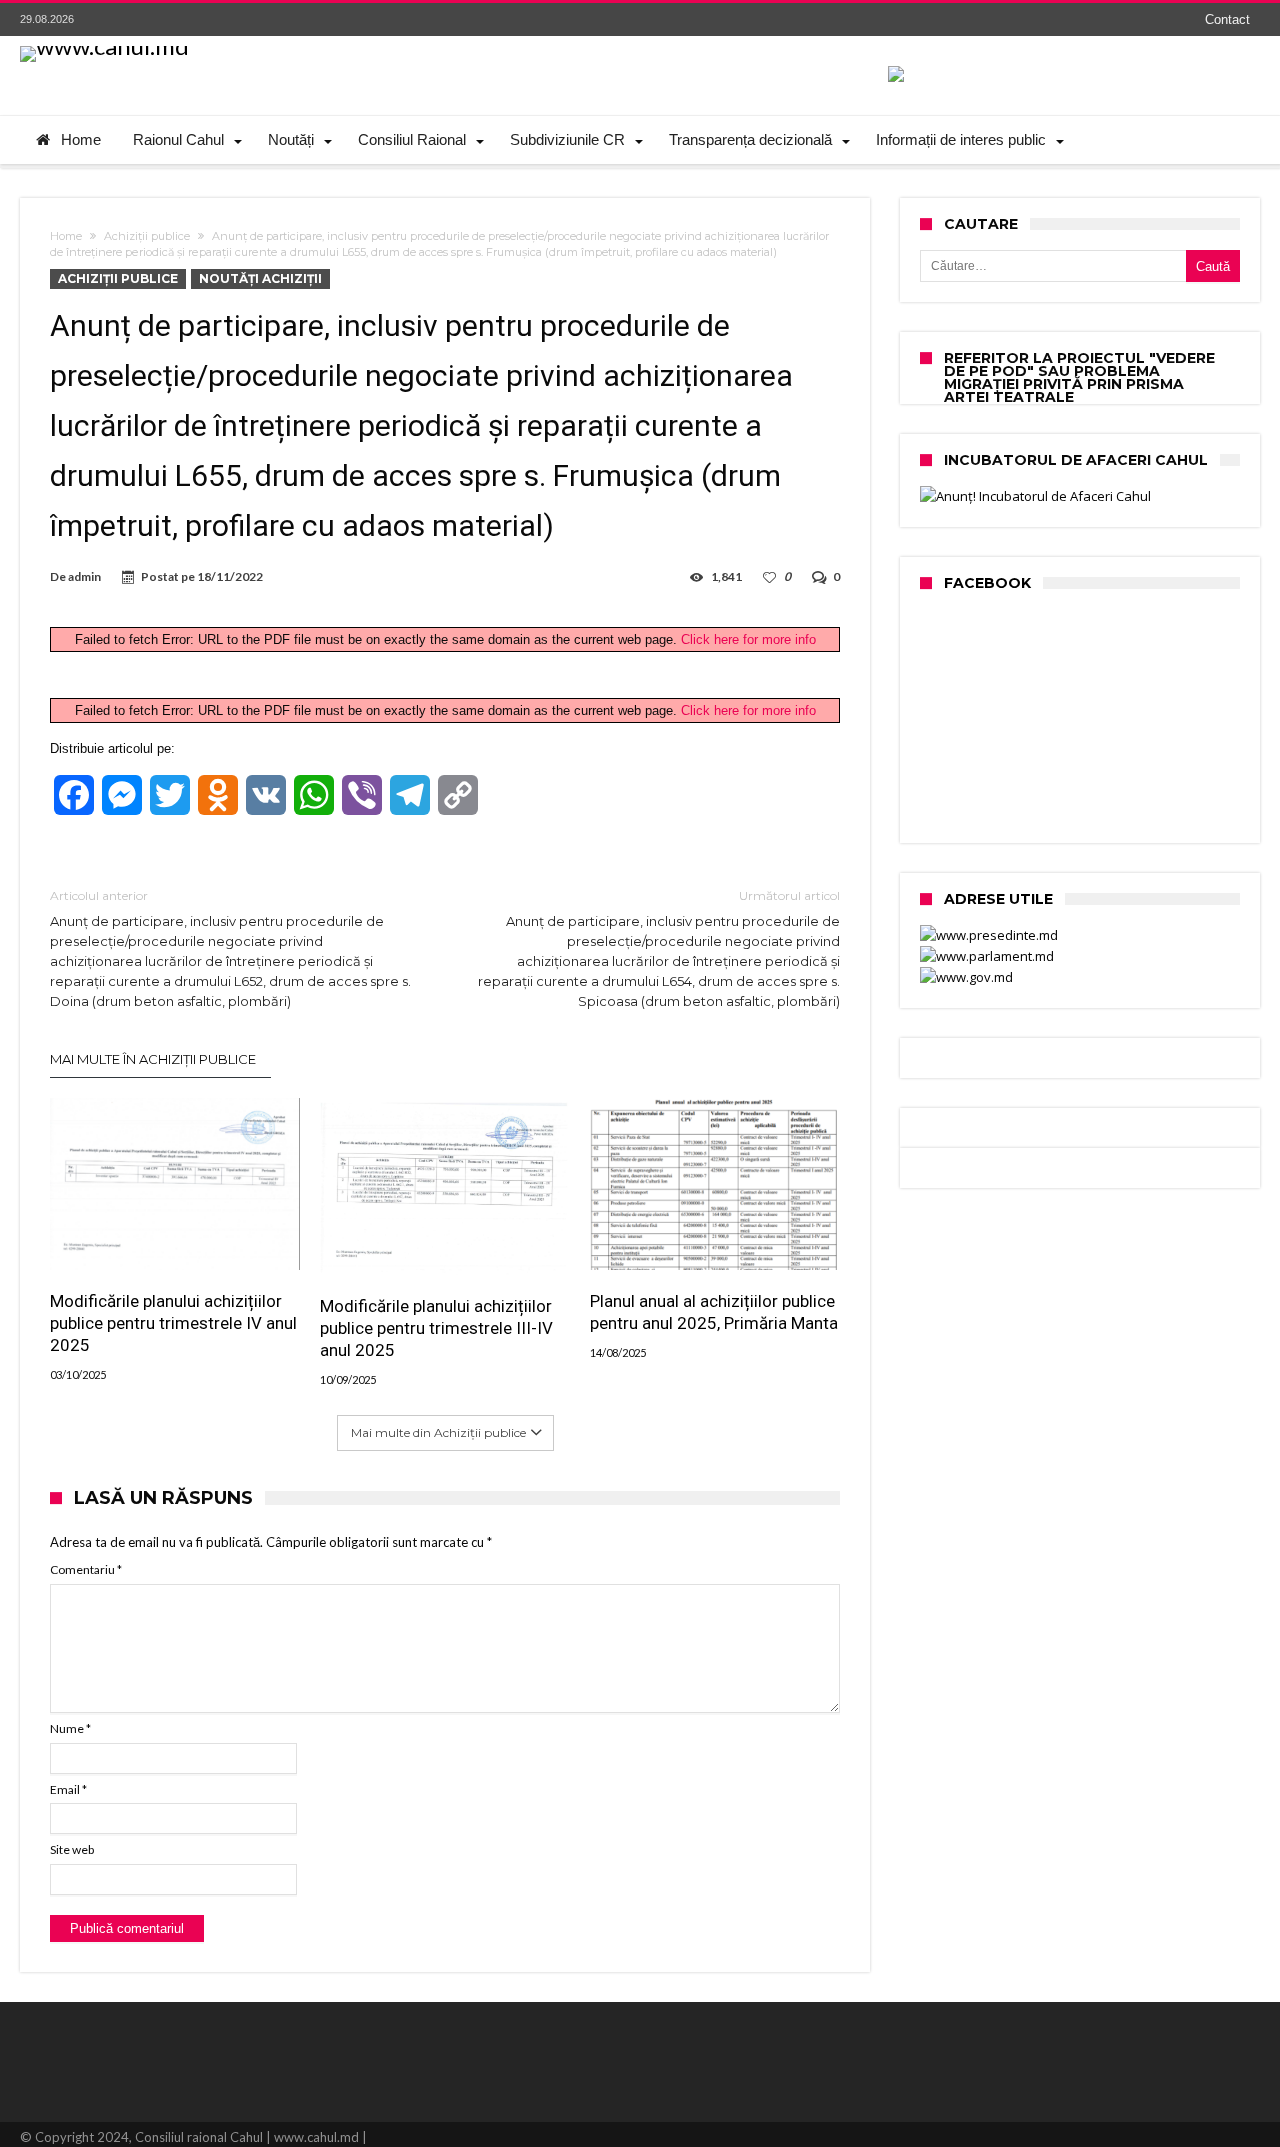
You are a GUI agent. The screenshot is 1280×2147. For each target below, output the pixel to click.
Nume (70, 1728)
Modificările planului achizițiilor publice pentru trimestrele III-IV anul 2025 (436, 1328)
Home (66, 236)
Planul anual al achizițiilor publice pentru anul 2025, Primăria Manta (714, 1312)
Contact (1227, 19)
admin (84, 576)
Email (68, 1789)
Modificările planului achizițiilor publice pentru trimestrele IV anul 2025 (173, 1323)
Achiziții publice (147, 236)
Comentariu (86, 1569)
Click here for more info (748, 639)
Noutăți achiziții (260, 278)
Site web (72, 1849)
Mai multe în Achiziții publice (153, 1059)
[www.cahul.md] (104, 45)
